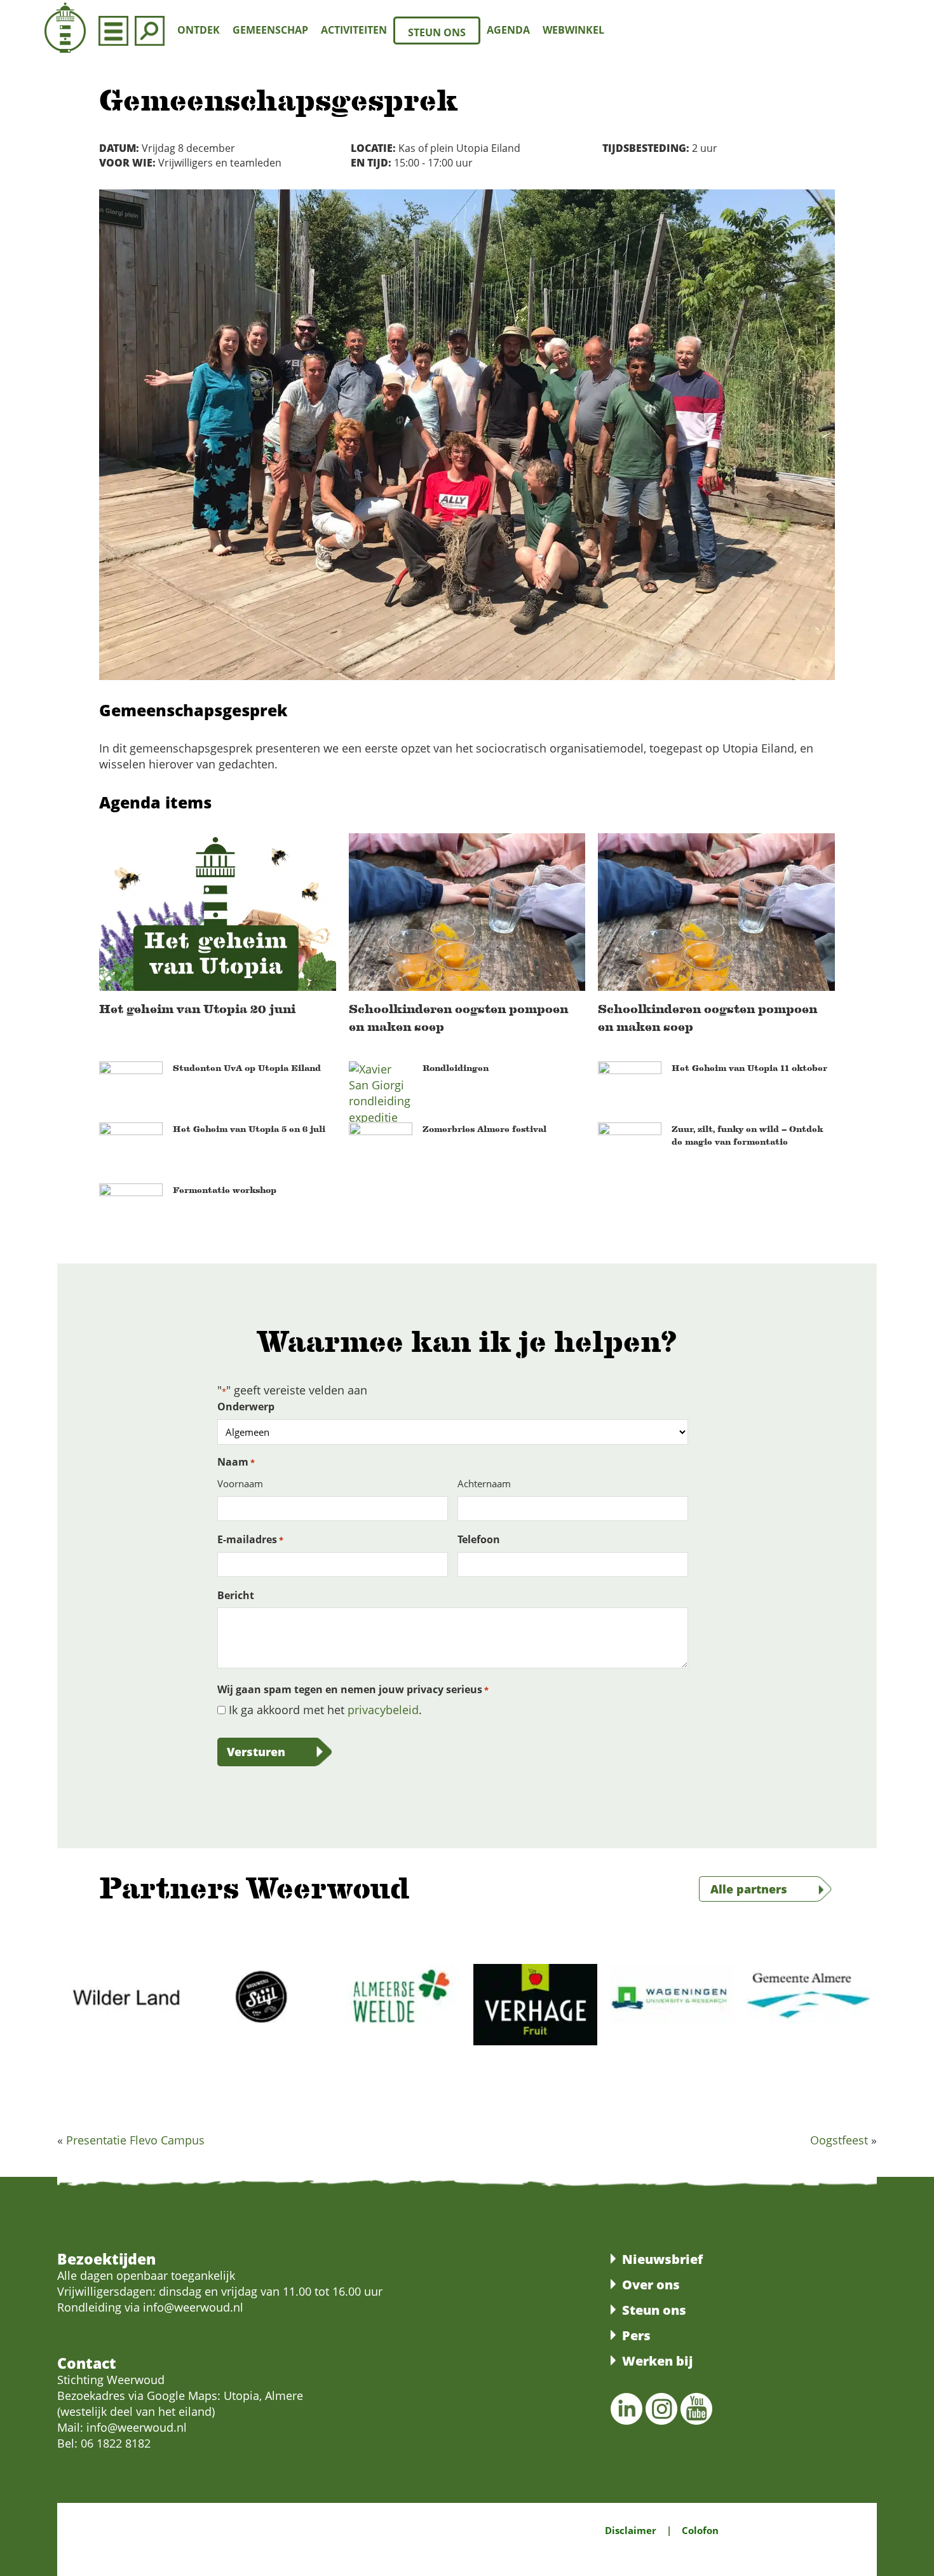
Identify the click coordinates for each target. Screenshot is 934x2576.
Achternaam (484, 1483)
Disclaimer (631, 2530)
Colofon (700, 2530)
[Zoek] (150, 30)
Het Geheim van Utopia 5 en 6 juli (249, 1129)
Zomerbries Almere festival (484, 1129)
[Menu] (113, 30)
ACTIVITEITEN (354, 30)
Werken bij (657, 2361)
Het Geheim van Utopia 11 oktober (749, 1068)
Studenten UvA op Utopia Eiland (247, 1068)
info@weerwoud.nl (137, 2428)
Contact (87, 2363)
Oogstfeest (839, 2140)
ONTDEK (199, 30)
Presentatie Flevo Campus (135, 2140)
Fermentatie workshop (225, 1190)
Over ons (651, 2285)
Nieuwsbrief (662, 2259)
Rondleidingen (456, 1068)
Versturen (256, 1752)
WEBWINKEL (573, 30)
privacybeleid (383, 1710)
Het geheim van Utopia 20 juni (197, 1009)
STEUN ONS (437, 32)
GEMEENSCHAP (270, 30)
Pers (636, 2335)
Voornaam (240, 1483)
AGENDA (508, 30)
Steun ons (654, 2310)
